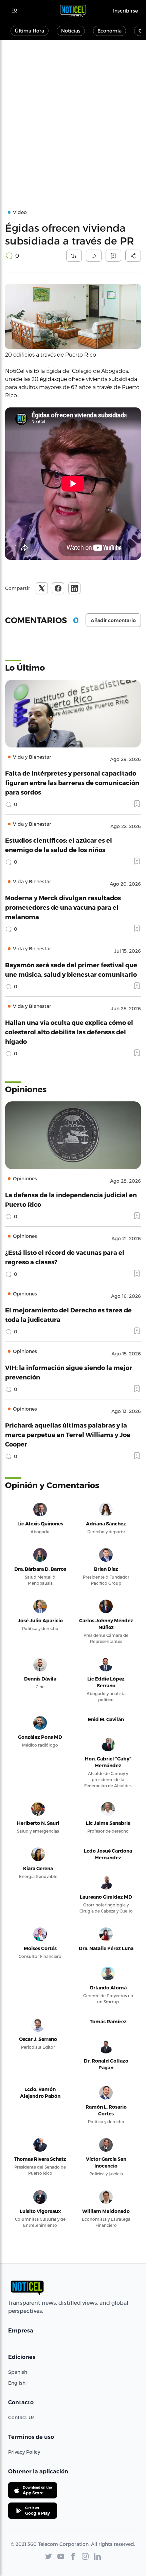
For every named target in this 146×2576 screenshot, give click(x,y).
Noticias (71, 31)
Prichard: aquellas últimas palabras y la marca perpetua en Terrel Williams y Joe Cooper (68, 1434)
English (17, 2383)
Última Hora (30, 31)
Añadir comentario (113, 620)
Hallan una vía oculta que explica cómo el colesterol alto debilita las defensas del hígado (69, 1032)
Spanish (18, 2372)
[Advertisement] (73, 116)
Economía (109, 31)
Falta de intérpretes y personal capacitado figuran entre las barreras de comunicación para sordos (72, 783)
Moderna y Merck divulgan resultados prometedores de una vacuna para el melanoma (63, 907)
